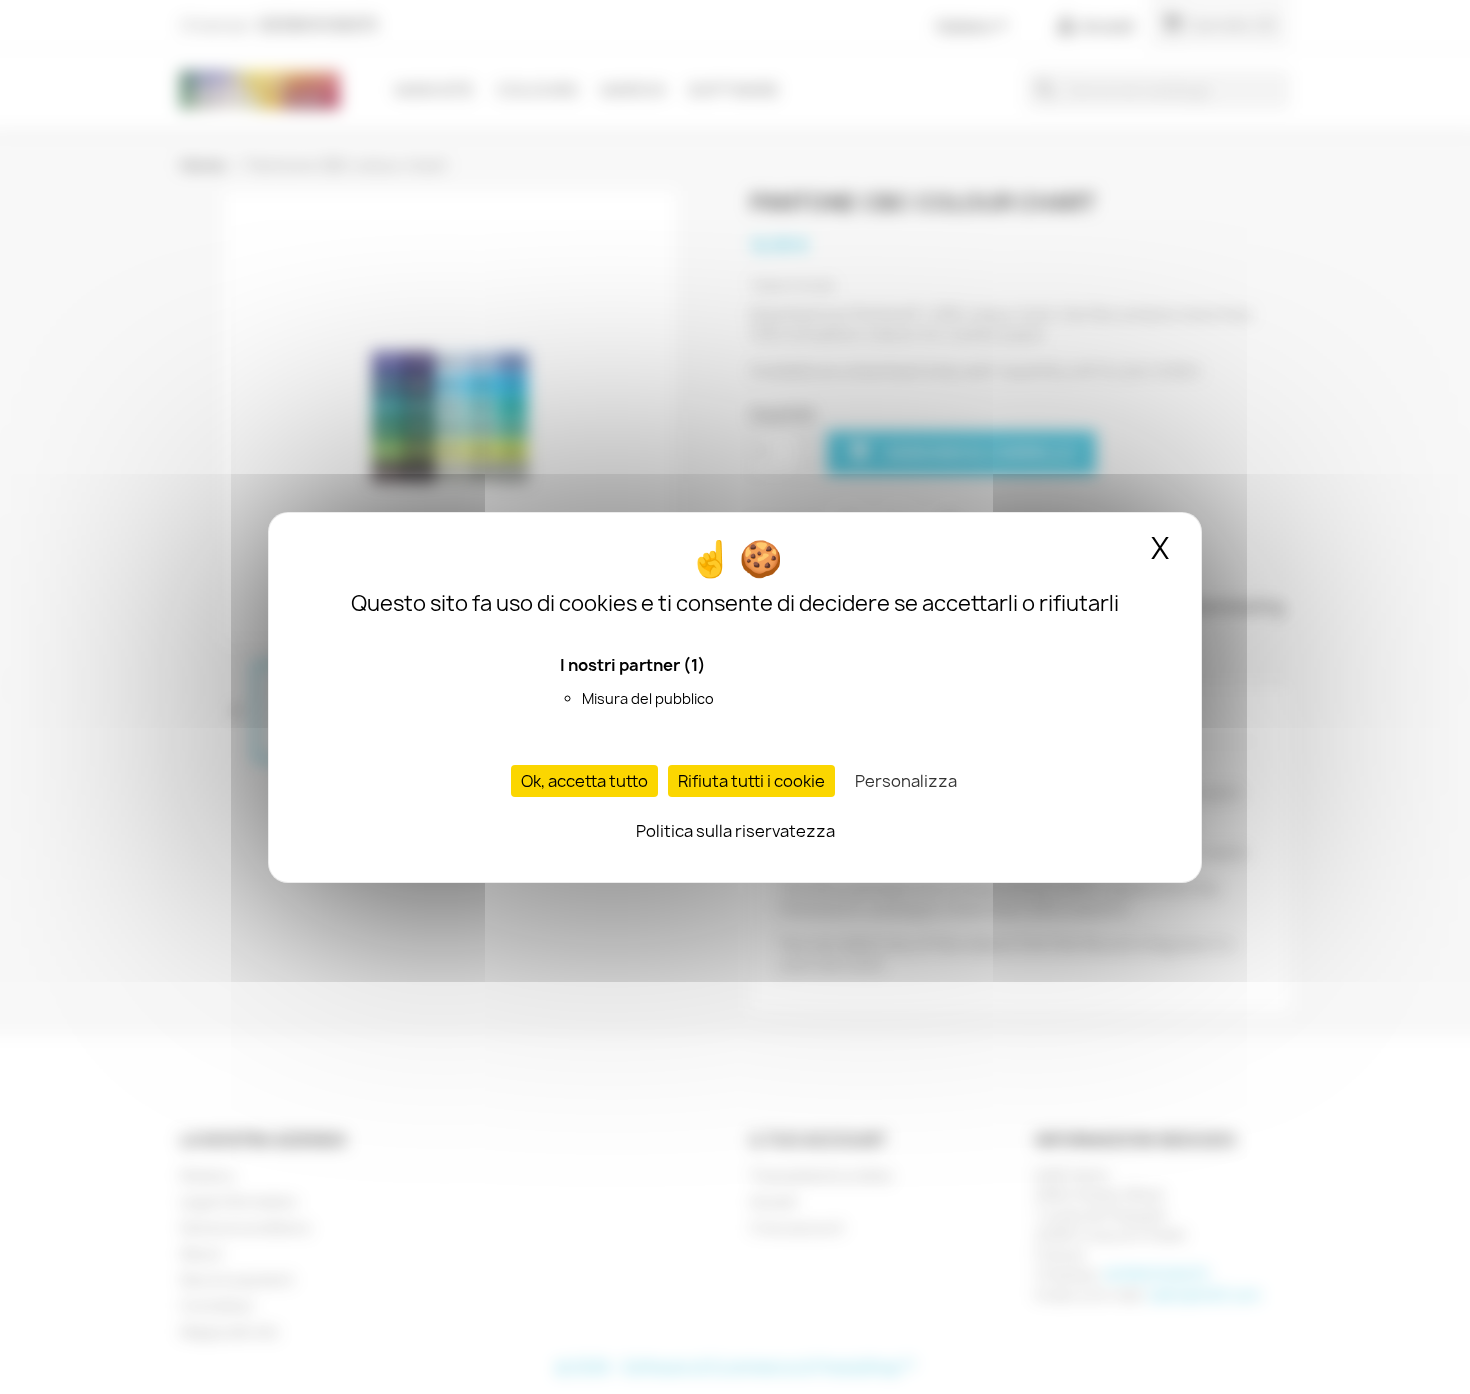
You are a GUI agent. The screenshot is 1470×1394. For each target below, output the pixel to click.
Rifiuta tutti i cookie (751, 781)
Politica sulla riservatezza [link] (735, 831)
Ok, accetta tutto (584, 781)
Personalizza (906, 781)
